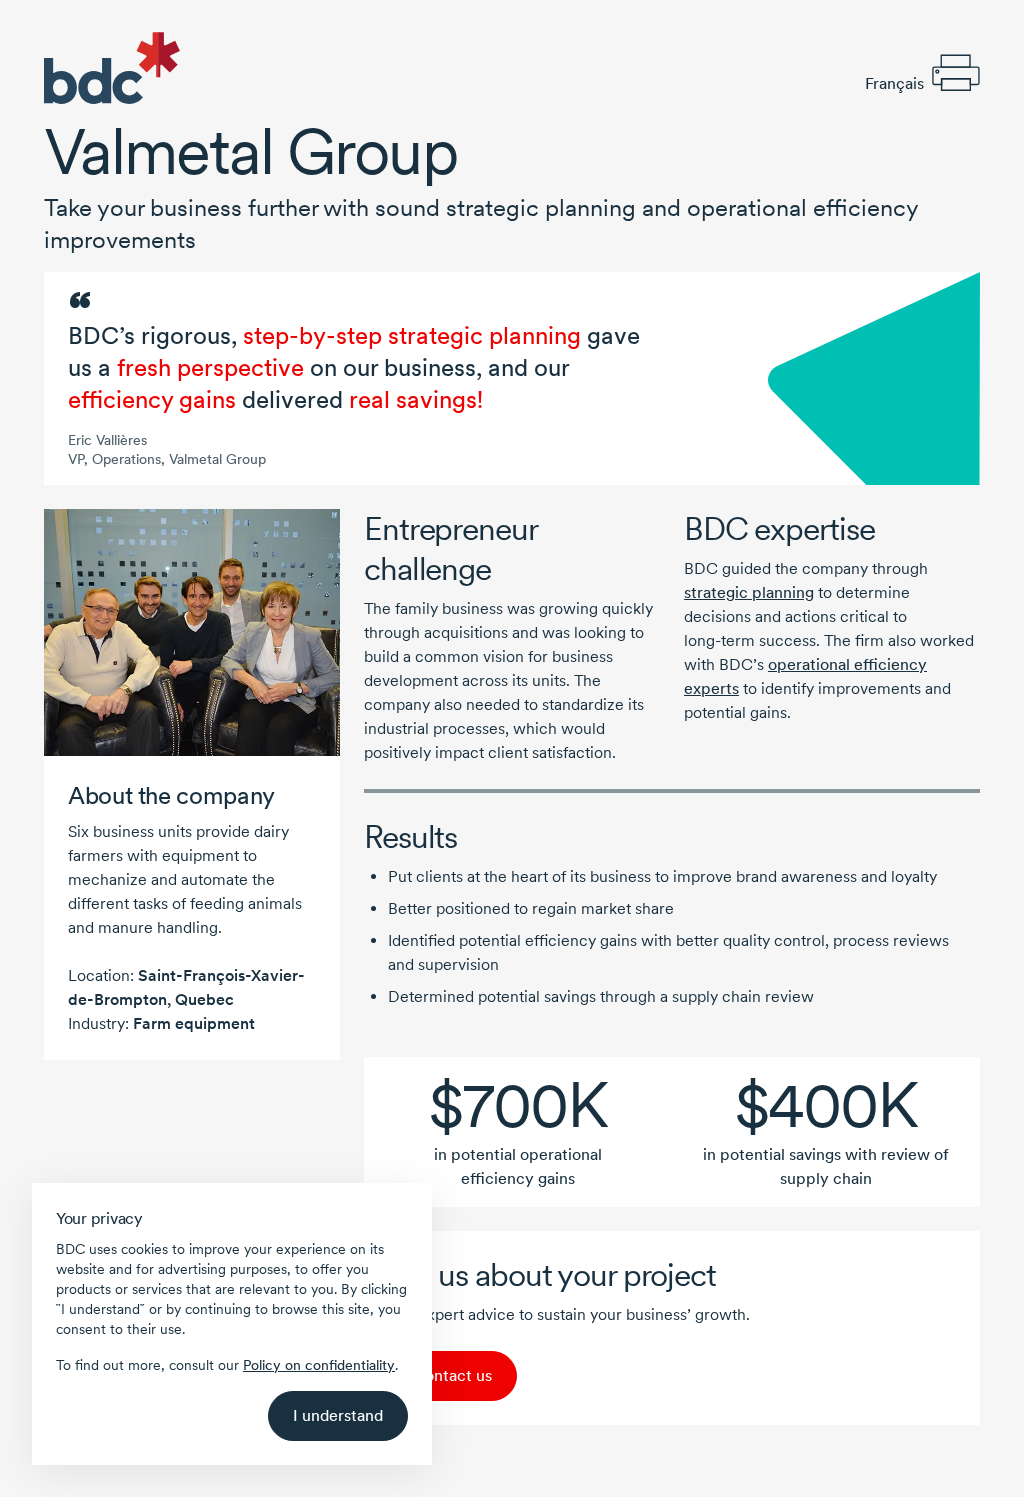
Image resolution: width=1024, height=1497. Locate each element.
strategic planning (749, 592)
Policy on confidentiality (319, 1365)
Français (894, 83)
